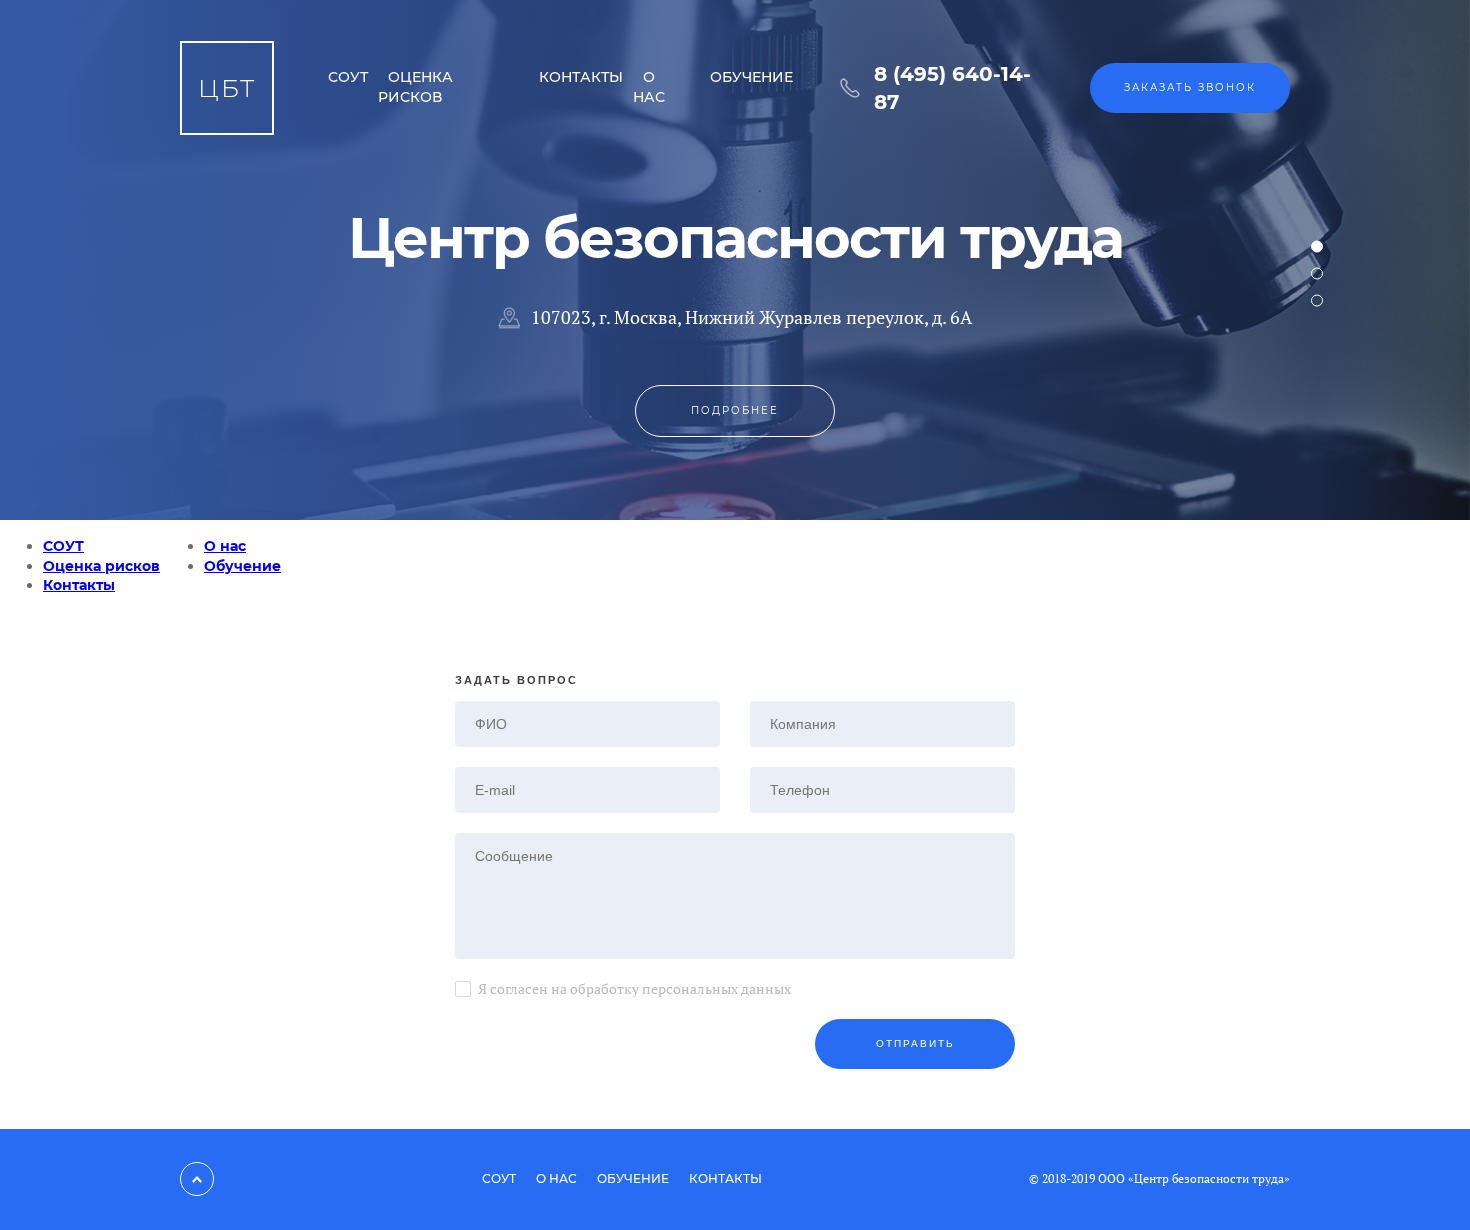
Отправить (915, 1043)
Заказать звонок (1190, 87)
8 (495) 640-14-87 (952, 88)
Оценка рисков (415, 87)
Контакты (581, 77)
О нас (649, 87)
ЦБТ (227, 88)
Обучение (751, 77)
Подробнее (735, 410)
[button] (1317, 246)
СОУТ (348, 77)
